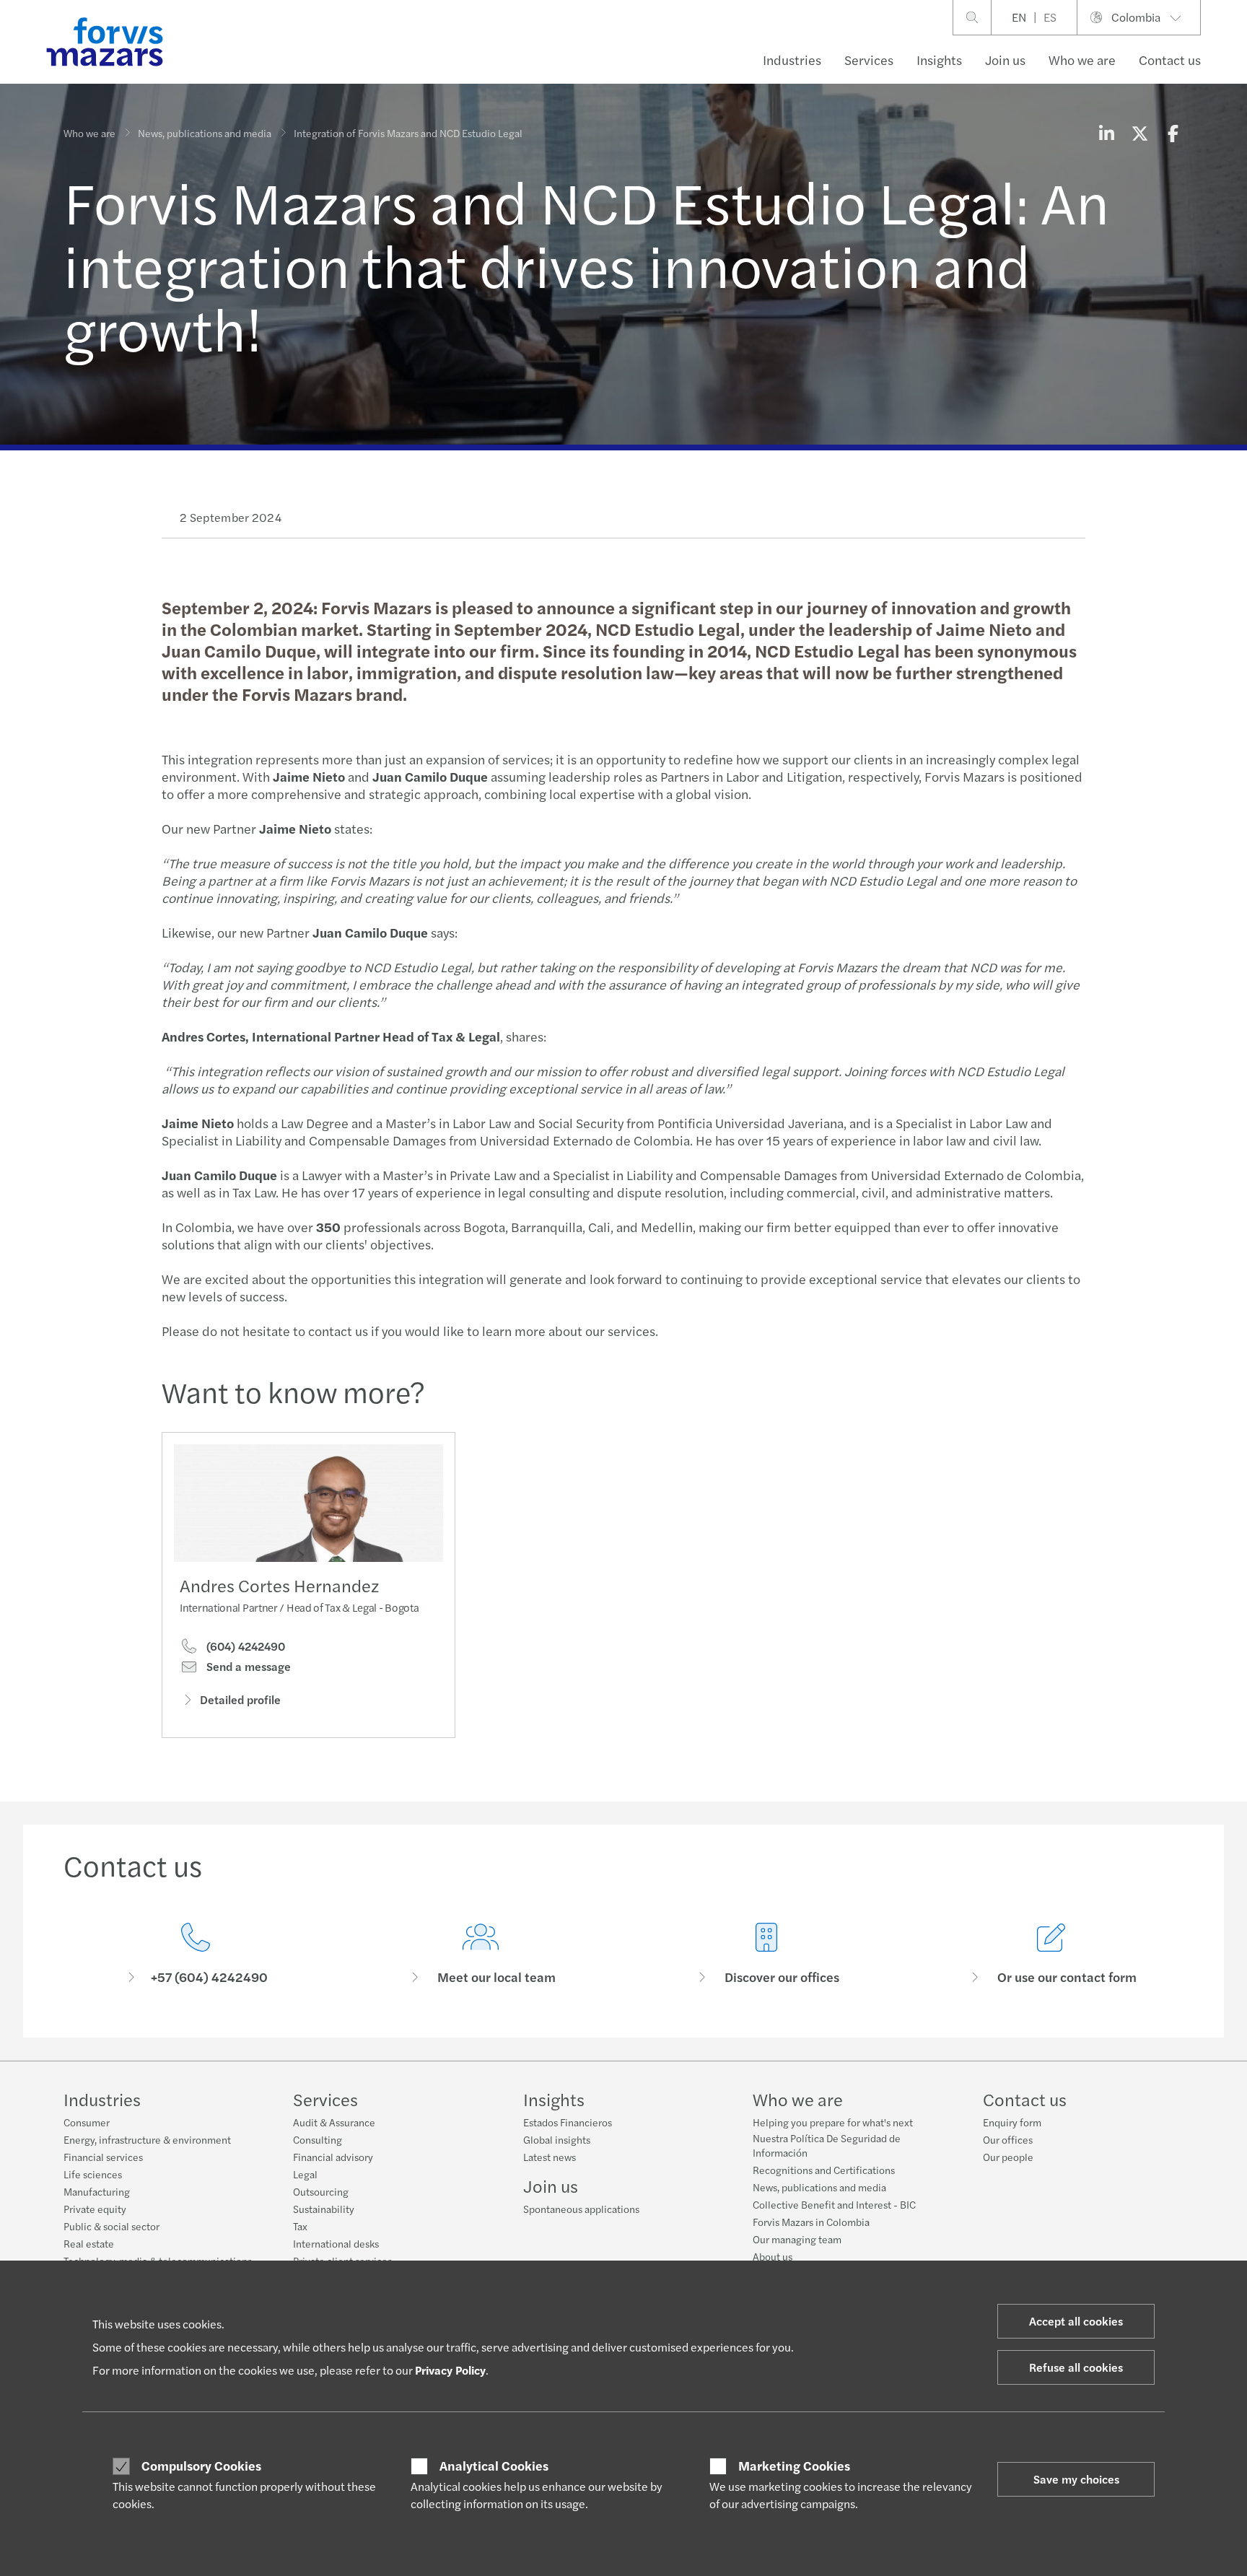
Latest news (550, 2157)
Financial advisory (333, 2157)
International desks (336, 2243)
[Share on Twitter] (1139, 133)
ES (1050, 17)
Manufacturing (97, 2191)
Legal (305, 2174)
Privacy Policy (450, 2370)
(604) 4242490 (244, 1646)
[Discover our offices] (766, 1954)
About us (773, 2256)
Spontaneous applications (581, 2209)
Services (869, 60)
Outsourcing (321, 2191)
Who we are (1082, 60)
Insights (939, 60)
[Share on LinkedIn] (1106, 133)
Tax (300, 2226)
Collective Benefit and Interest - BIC (834, 2204)
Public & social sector (111, 2226)
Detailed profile (240, 1699)
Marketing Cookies (794, 2466)
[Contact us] (196, 1954)
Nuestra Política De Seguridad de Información (827, 2145)
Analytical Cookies (494, 2466)
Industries (792, 60)
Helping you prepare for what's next (833, 2122)
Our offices (1008, 2139)
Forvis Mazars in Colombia (811, 2222)
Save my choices (1076, 2479)
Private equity (95, 2209)
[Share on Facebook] (1173, 133)
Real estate (89, 2243)
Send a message (247, 1667)
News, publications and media (205, 133)
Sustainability (324, 2209)
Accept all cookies (1076, 2321)
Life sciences (93, 2174)
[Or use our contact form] (1052, 1954)
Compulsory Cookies (201, 2466)
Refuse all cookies (1076, 2367)
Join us (1005, 60)
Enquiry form (1012, 2122)
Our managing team (797, 2239)
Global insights (557, 2139)
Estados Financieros (568, 2122)
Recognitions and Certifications (824, 2170)
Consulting (318, 2139)
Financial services (103, 2157)
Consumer (87, 2122)
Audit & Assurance (334, 2122)
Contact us (1170, 60)
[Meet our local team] (481, 1954)
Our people (1008, 2157)
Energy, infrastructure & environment (147, 2139)
